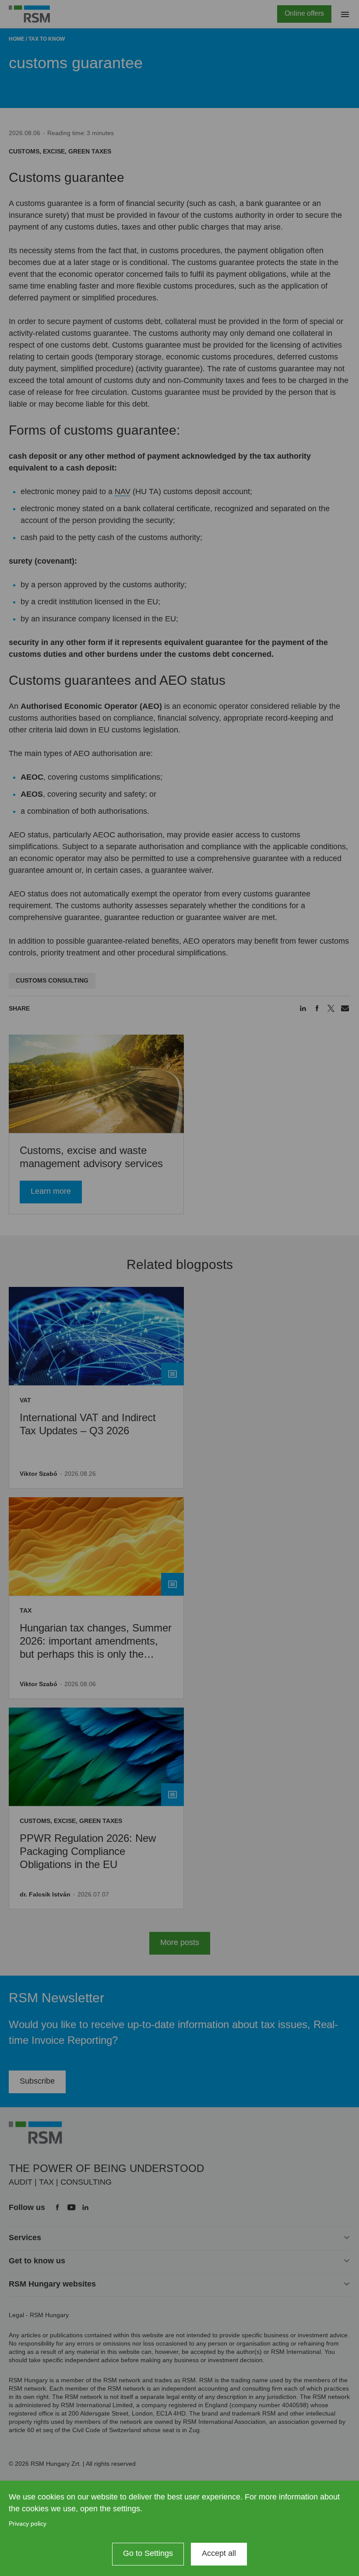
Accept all (219, 2553)
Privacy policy (28, 2524)
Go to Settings (148, 2553)
